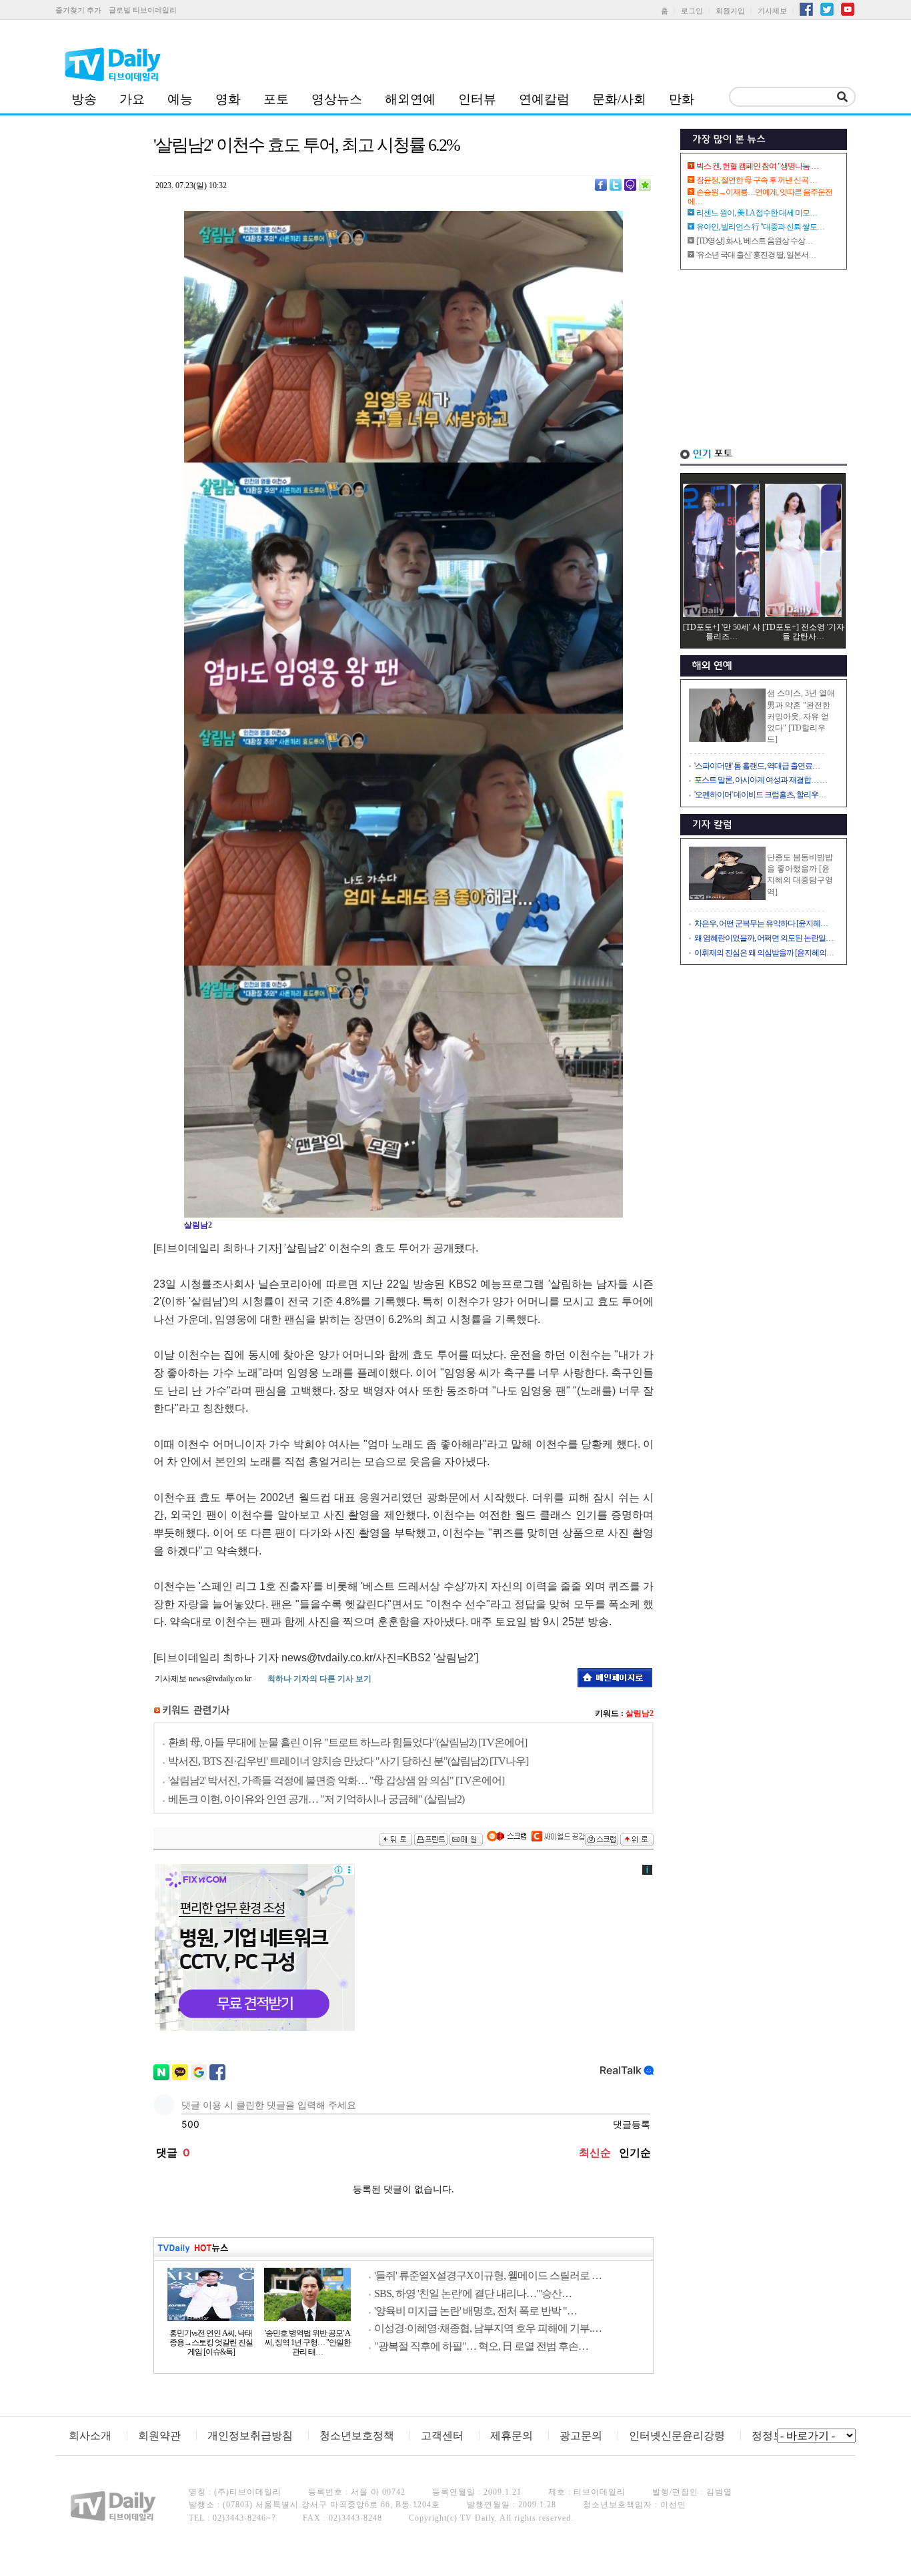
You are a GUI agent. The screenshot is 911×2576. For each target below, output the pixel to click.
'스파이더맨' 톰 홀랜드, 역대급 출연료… (757, 766)
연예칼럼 (544, 99)
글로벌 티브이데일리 (143, 10)
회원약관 (159, 2436)
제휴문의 (512, 2436)
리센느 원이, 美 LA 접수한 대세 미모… (757, 213)
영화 (228, 99)
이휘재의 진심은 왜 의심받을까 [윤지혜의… (764, 953)
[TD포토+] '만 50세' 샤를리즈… (722, 632)
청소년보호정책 (357, 2436)
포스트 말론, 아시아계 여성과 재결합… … (761, 780)
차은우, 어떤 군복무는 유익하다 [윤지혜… (761, 923)
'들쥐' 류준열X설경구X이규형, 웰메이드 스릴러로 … (488, 2275)
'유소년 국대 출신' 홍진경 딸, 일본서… (756, 255)
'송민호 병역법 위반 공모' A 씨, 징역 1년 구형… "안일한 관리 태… (308, 2342)
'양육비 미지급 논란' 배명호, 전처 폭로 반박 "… (476, 2311)
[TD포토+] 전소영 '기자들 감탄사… (803, 632)
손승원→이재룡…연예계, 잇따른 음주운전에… (760, 197)
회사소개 (90, 2436)
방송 (84, 99)
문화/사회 (619, 99)
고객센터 (442, 2436)
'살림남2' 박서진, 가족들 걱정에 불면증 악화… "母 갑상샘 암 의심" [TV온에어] (336, 1780)
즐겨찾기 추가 (78, 10)
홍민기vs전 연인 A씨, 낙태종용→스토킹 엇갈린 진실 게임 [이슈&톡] (211, 2342)
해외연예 (410, 99)
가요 (132, 99)
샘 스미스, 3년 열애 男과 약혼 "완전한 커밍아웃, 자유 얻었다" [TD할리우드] (801, 716)
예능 (180, 99)
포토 (276, 99)
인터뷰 (477, 99)
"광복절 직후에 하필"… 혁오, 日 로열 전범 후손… (481, 2346)
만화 (682, 99)
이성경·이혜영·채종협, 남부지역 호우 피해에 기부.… (488, 2328)
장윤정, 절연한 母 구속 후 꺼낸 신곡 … (757, 180)
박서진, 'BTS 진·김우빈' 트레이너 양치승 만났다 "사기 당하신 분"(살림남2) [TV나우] (348, 1761)
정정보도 (773, 2436)
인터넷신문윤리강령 (677, 2436)
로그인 (692, 11)
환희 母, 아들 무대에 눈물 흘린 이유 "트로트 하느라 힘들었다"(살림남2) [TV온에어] (347, 1742)
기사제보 (772, 11)
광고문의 (581, 2436)
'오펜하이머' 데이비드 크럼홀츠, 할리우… (760, 795)
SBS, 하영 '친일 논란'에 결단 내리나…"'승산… (473, 2293)
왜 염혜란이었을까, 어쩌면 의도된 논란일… (764, 938)
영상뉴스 (337, 99)
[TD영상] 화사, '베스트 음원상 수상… (754, 241)
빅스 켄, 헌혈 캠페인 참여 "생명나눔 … (757, 166)
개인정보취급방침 (250, 2436)
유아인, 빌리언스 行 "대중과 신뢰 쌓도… (760, 227)
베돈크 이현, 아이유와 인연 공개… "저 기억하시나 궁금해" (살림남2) (316, 1799)
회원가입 (730, 11)
